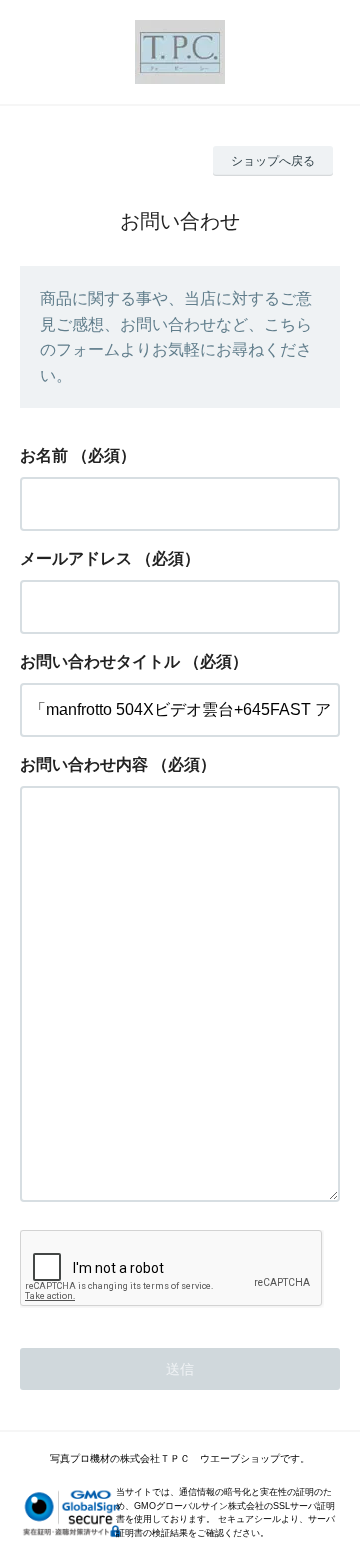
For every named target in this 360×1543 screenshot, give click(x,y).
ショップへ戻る (273, 161)
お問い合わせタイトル (100, 661)
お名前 (44, 455)
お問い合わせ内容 (84, 764)
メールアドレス (76, 558)
